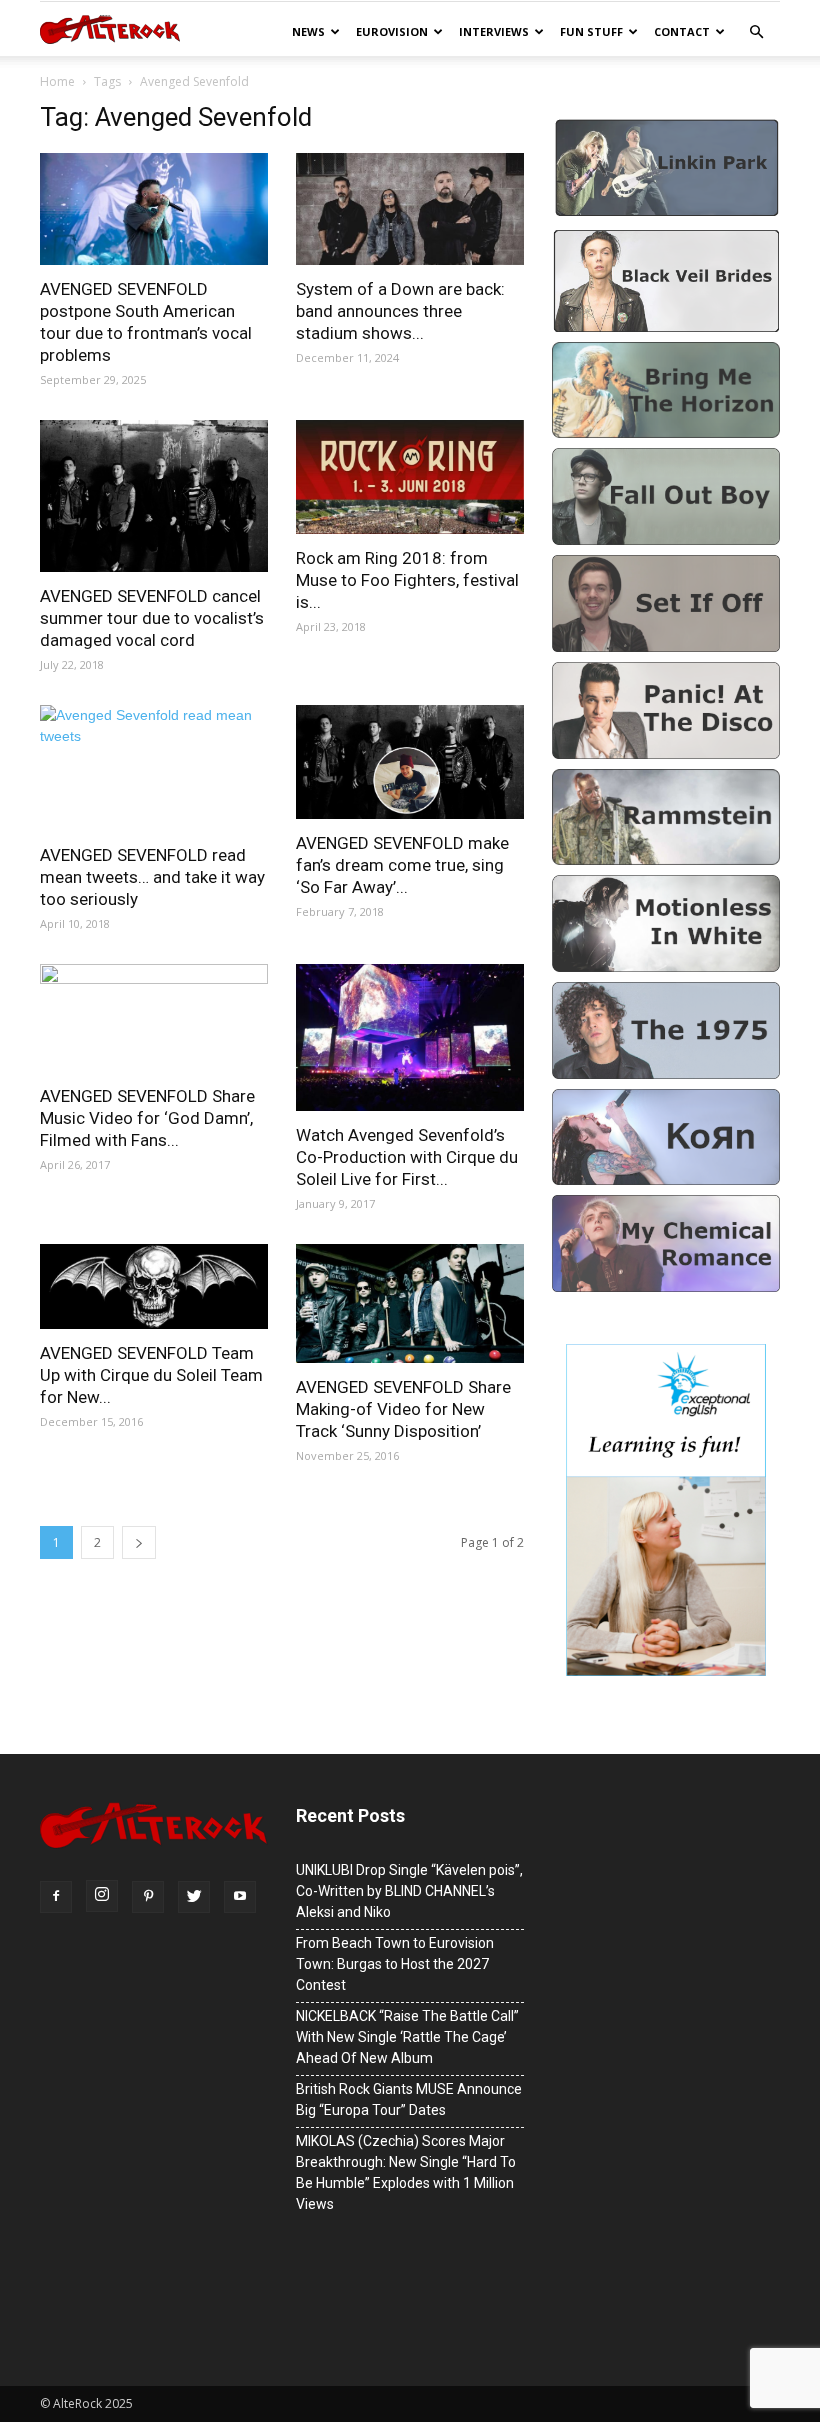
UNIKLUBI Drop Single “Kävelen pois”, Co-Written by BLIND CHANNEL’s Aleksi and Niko (409, 1891)
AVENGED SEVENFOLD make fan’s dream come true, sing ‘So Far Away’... (402, 865)
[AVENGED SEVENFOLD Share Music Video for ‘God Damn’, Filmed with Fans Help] (154, 1018)
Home (57, 81)
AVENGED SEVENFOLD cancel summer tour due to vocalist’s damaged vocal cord (152, 618)
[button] (756, 32)
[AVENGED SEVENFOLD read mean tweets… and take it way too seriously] (154, 768)
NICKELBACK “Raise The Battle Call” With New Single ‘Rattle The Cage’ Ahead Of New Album (407, 2037)
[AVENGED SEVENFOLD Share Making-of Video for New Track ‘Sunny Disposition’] (410, 1303)
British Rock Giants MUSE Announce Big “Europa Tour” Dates (409, 2099)
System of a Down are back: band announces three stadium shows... (400, 311)
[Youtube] (240, 1897)
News (308, 31)
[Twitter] (194, 1897)
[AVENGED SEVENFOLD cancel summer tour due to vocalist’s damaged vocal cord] (154, 496)
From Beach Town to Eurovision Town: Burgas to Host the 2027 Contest (395, 1964)
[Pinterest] (148, 1897)
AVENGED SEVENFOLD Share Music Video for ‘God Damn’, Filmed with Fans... (147, 1118)
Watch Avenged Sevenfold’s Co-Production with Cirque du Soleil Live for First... (407, 1157)
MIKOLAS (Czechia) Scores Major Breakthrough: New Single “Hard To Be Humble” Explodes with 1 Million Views (406, 2172)
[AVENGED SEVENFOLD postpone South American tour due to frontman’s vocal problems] (154, 209)
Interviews (494, 31)
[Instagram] (102, 1896)
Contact (682, 31)
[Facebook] (56, 1897)
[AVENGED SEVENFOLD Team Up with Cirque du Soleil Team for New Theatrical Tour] (154, 1286)
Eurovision (392, 31)
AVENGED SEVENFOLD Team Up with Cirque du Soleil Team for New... (151, 1375)
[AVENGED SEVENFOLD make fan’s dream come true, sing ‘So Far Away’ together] (410, 762)
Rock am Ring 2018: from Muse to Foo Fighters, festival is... (407, 580)
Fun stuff (591, 31)
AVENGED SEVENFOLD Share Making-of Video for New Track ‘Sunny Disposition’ (403, 1409)
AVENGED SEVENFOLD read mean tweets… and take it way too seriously (152, 877)
